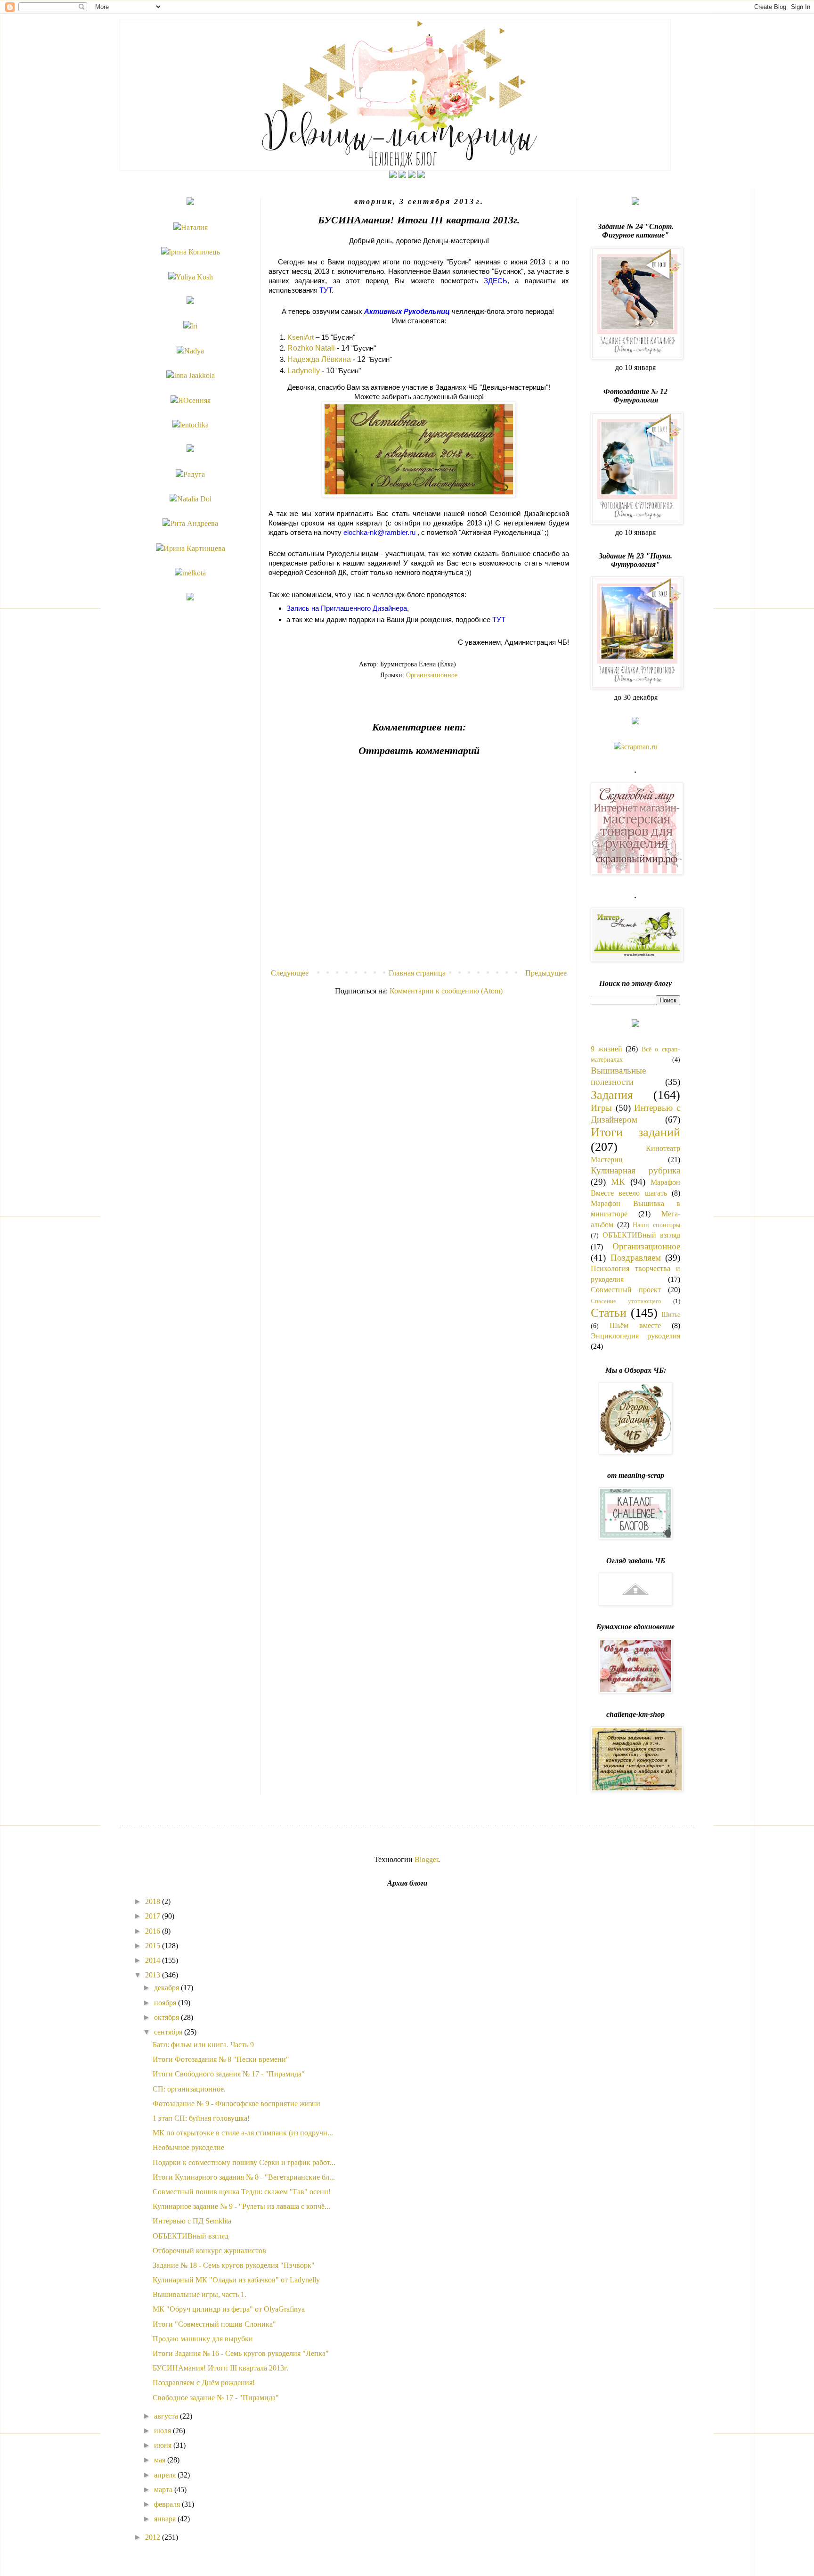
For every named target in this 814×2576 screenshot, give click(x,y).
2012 (154, 2537)
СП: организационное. (189, 2089)
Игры (601, 1108)
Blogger (426, 1859)
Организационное (432, 675)
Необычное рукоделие (188, 2147)
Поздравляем (636, 1258)
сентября (169, 2032)
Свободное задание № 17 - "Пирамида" (216, 2398)
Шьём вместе (635, 1325)
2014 (154, 1960)
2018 (154, 1901)
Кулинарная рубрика (635, 1170)
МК (618, 1182)
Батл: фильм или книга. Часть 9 (203, 2045)
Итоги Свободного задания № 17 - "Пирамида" (229, 2074)
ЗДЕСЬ (496, 281)
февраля (168, 2504)
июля (163, 2431)
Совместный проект (626, 1290)
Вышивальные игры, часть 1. (199, 2294)
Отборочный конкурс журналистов (209, 2251)
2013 (154, 1975)
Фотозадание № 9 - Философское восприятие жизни (236, 2104)
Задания (612, 1095)
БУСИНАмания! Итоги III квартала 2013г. (220, 2368)
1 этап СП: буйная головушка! (201, 2118)
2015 (154, 1946)
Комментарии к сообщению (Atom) (446, 991)
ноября (166, 2003)
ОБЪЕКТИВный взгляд (641, 1235)
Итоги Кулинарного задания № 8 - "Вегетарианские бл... (244, 2177)
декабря (167, 1988)
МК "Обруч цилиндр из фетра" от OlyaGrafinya (229, 2309)
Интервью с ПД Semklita (192, 2221)
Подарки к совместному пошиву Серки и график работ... (244, 2162)
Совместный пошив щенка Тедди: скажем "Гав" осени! (242, 2192)
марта (164, 2490)
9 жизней (606, 1049)
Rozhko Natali (311, 348)
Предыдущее (546, 973)
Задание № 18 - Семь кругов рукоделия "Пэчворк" (234, 2265)
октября (167, 2017)
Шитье (671, 1314)
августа (167, 2416)
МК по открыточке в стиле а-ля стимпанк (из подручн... (243, 2133)
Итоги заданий (635, 1132)
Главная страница (417, 973)
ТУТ (326, 290)
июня (164, 2445)
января (166, 2519)
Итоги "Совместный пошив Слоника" (214, 2324)
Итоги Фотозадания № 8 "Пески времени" (221, 2059)
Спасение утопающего (626, 1301)
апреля (166, 2475)
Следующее (290, 973)
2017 (154, 1916)
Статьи (609, 1313)
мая (161, 2460)
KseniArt (301, 337)
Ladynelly (304, 371)
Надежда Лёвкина (319, 359)
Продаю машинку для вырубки (203, 2339)
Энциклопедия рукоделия (635, 1336)
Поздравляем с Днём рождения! (204, 2383)
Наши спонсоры (656, 1225)
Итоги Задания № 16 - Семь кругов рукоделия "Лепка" (241, 2353)
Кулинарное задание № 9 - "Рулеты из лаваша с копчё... (241, 2206)
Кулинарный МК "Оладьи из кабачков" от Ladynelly (236, 2280)
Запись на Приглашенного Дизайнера (347, 608)
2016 (154, 1931)
